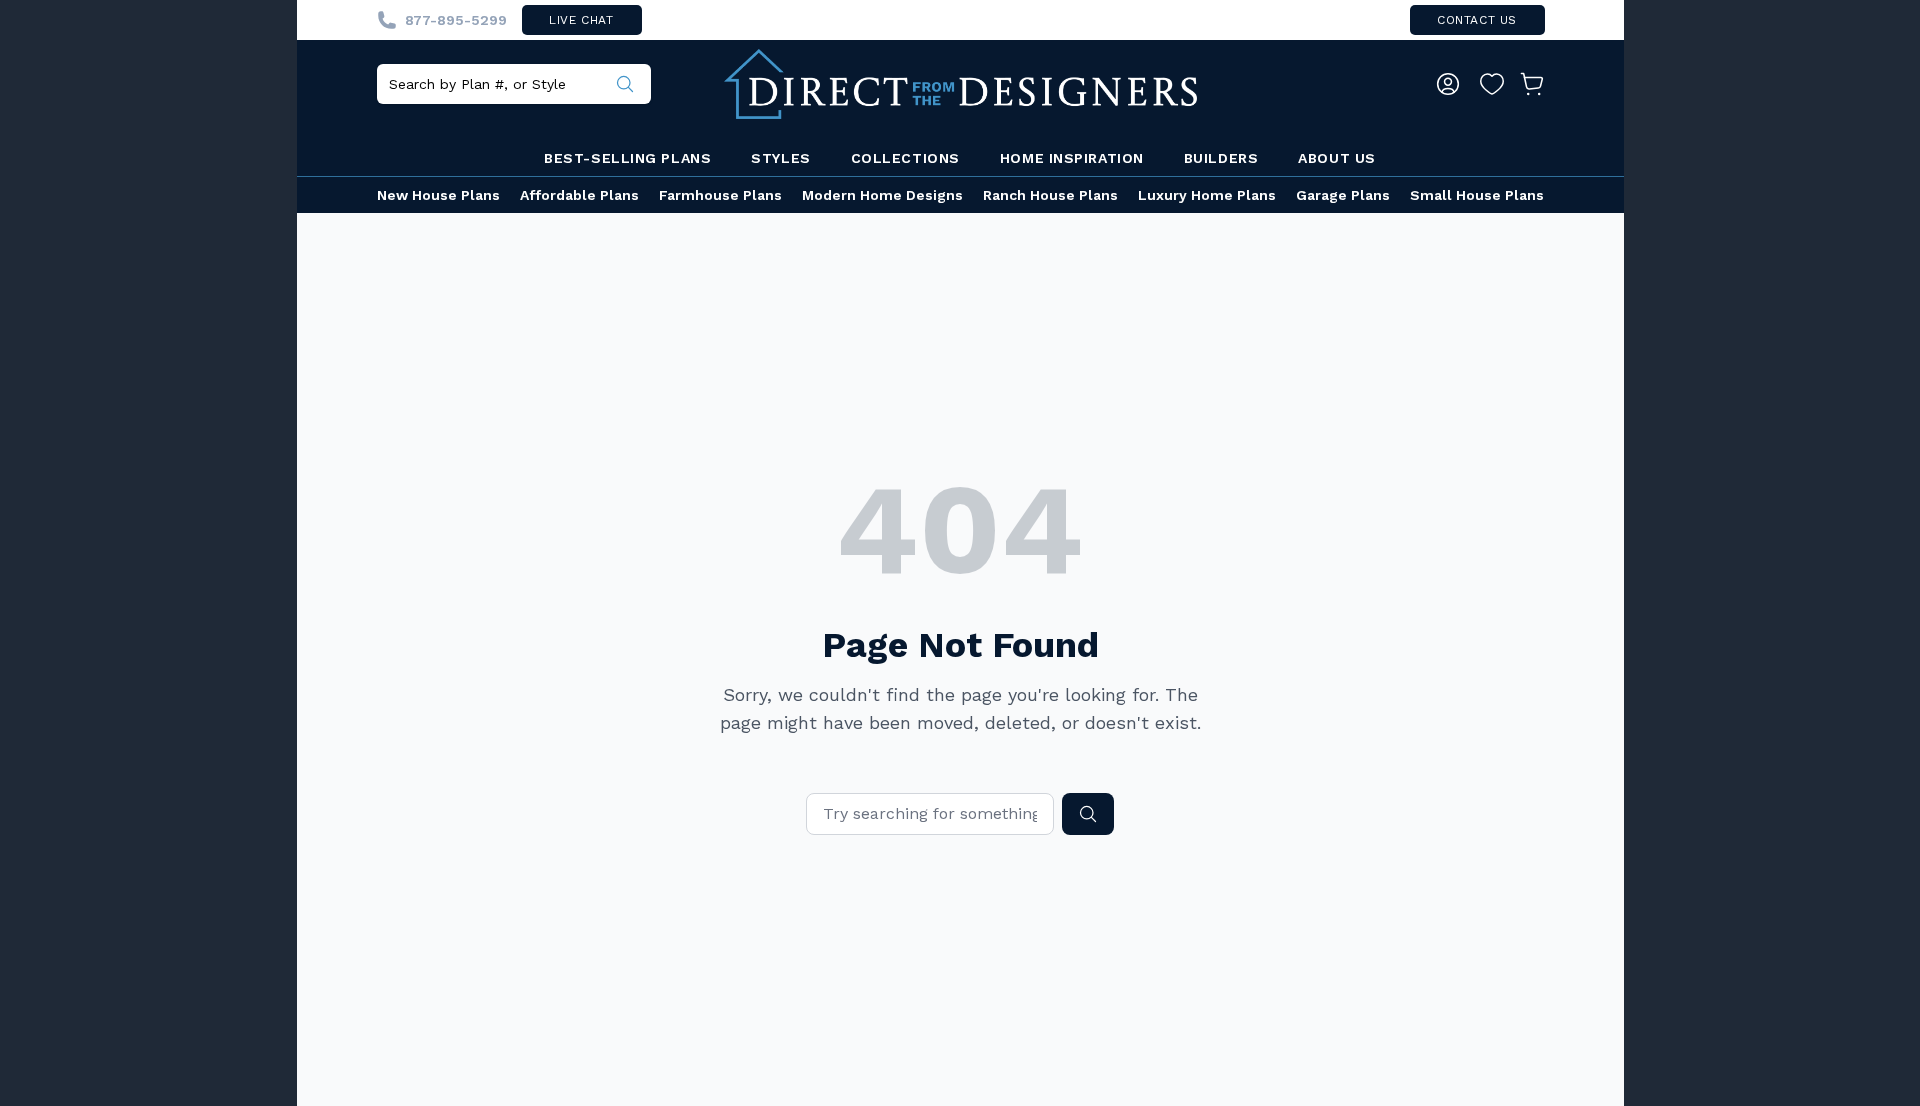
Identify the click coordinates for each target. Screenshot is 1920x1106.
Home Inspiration (1072, 158)
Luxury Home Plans (1207, 195)
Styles (780, 158)
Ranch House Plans (1050, 195)
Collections (905, 158)
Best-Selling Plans (627, 158)
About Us (1336, 158)
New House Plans (438, 195)
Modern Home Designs (882, 195)
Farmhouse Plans (720, 195)
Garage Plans (1343, 195)
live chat (581, 20)
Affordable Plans (579, 195)
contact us (1477, 20)
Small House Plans (1477, 195)
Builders (1221, 158)
